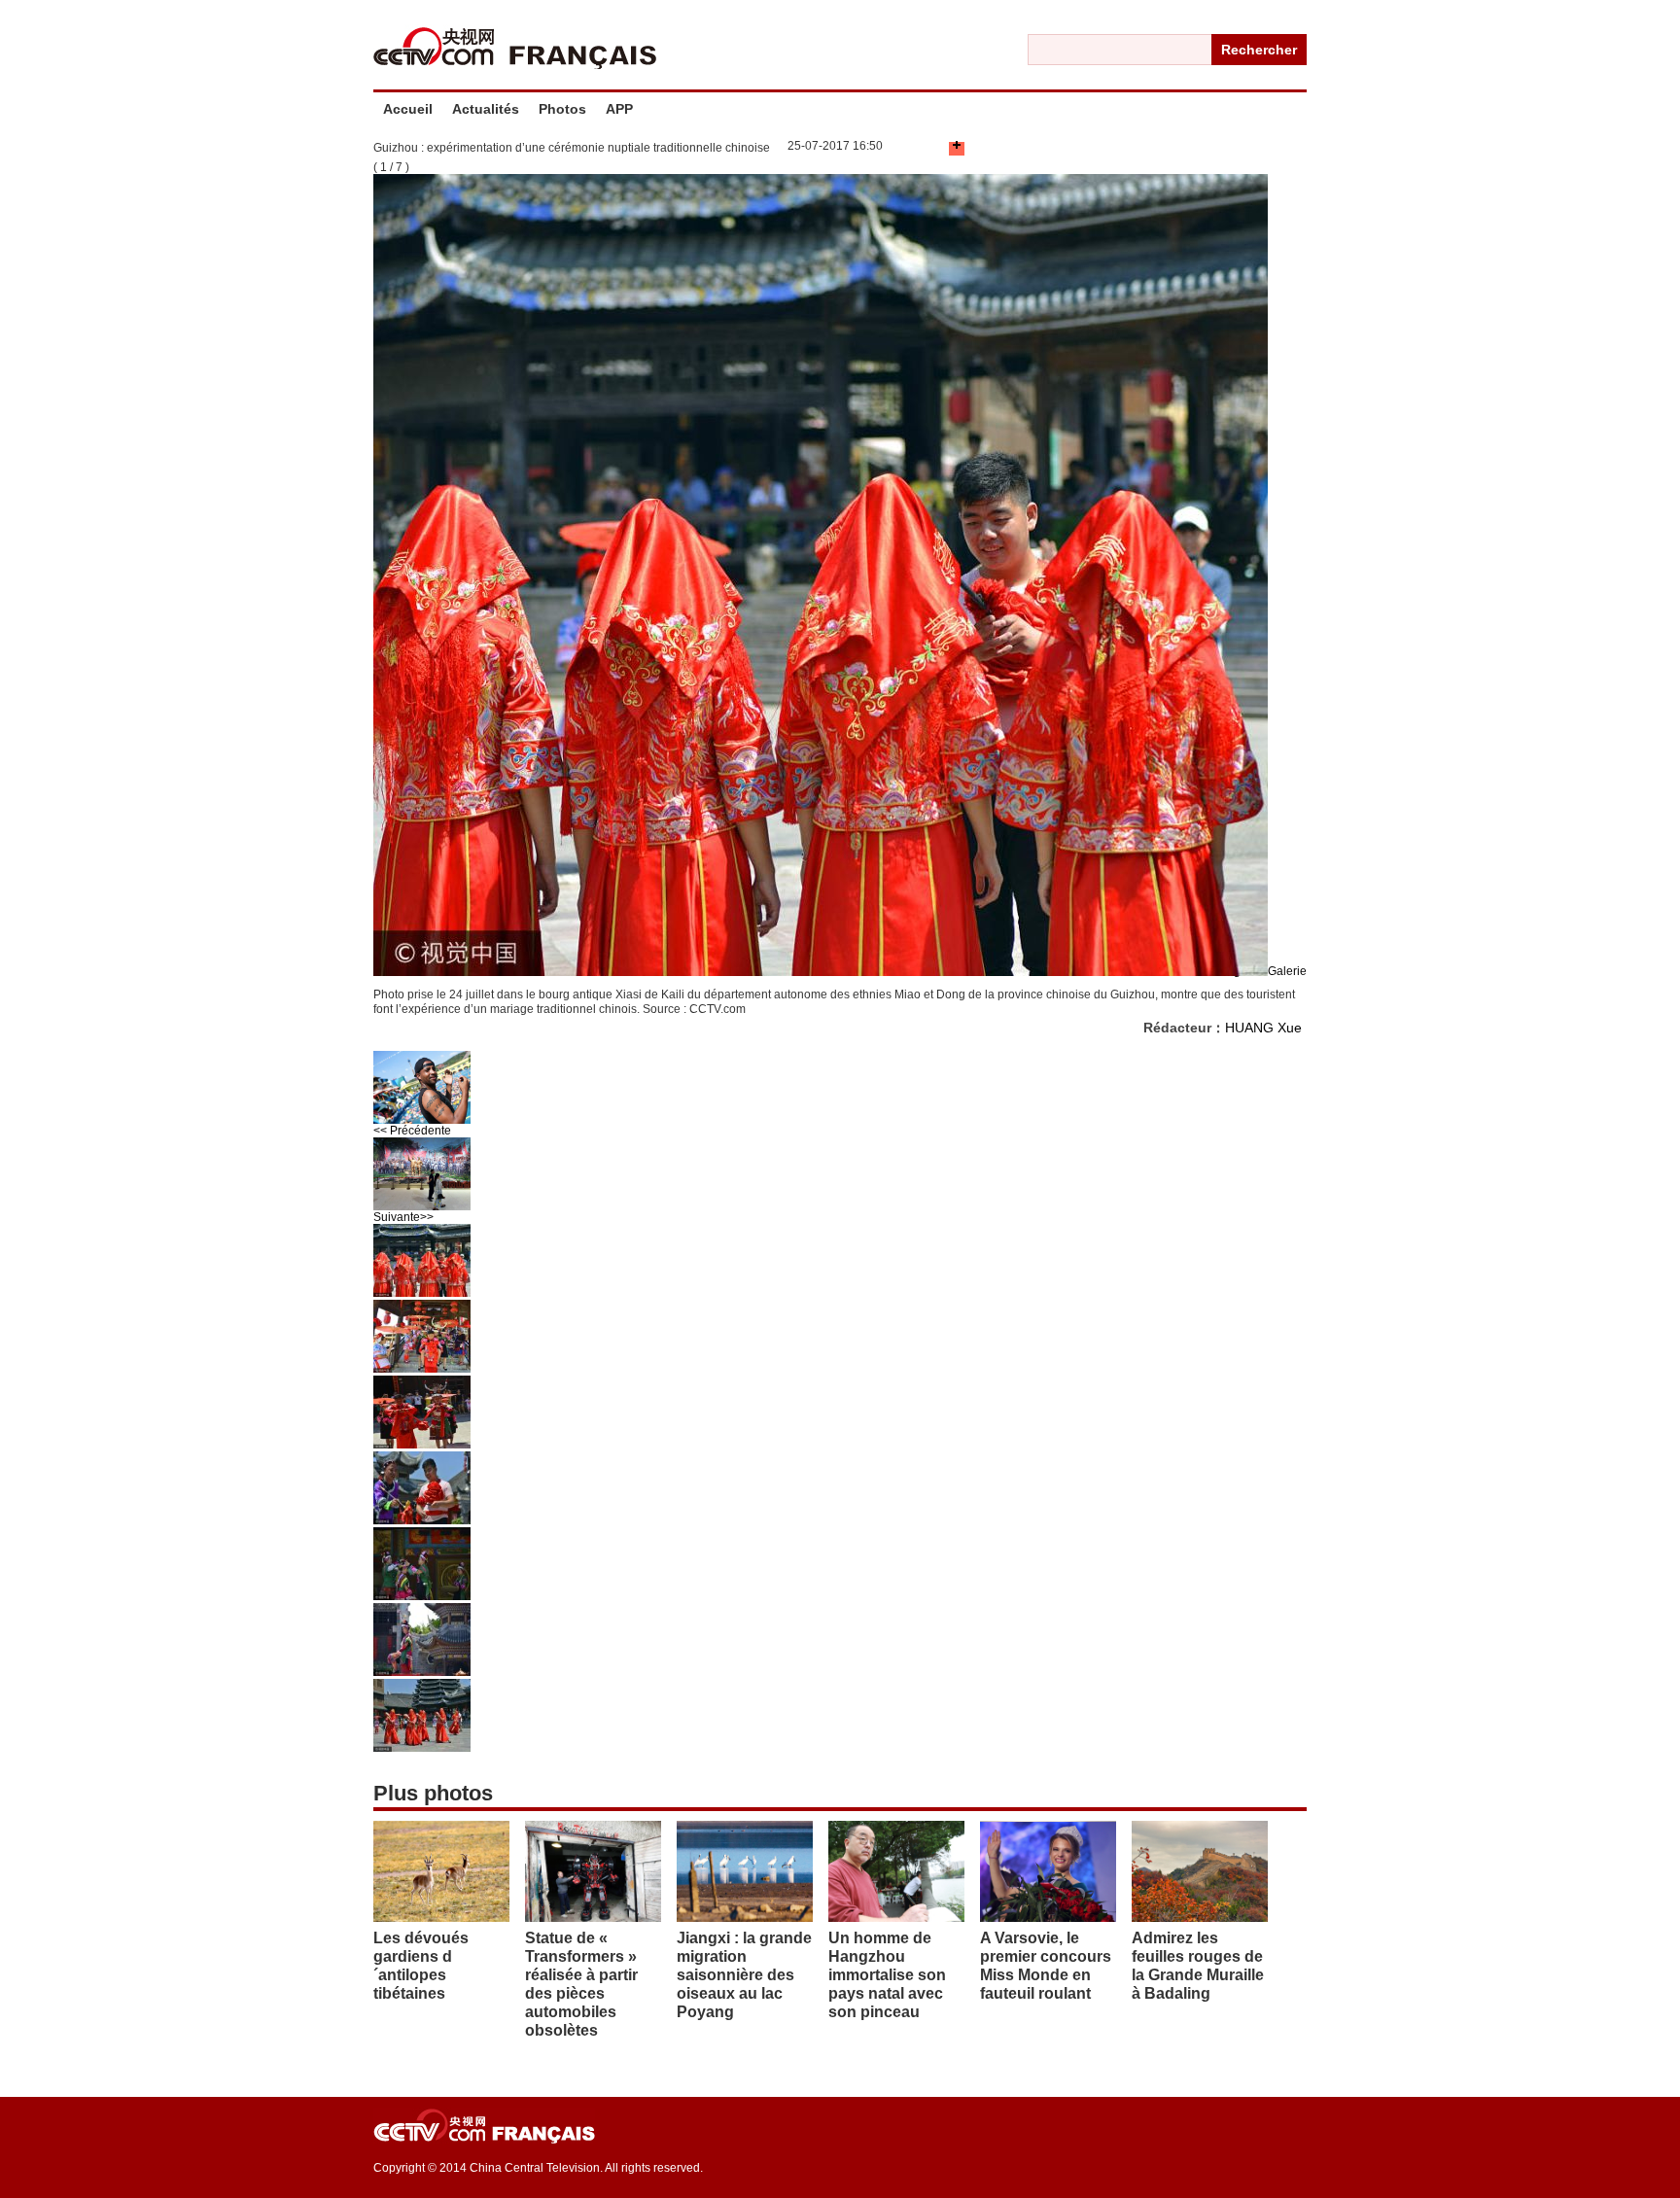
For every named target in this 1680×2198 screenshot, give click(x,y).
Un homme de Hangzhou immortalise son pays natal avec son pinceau (887, 1975)
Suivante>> (403, 1217)
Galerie (1287, 971)
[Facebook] (910, 149)
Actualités (486, 109)
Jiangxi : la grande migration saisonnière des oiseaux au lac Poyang (744, 1975)
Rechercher (1259, 50)
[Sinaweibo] (939, 149)
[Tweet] (920, 149)
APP (619, 109)
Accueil (408, 109)
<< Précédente (412, 1131)
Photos (562, 109)
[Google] (929, 149)
